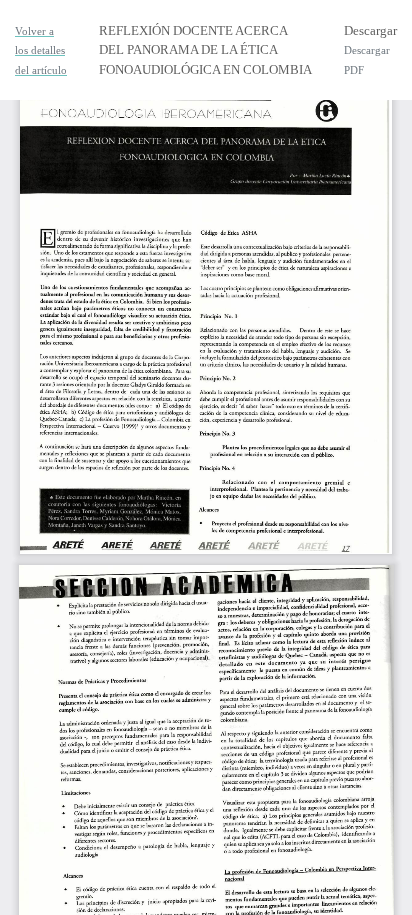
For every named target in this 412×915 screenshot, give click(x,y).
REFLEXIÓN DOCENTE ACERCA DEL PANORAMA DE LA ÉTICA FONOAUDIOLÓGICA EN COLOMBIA (205, 50)
